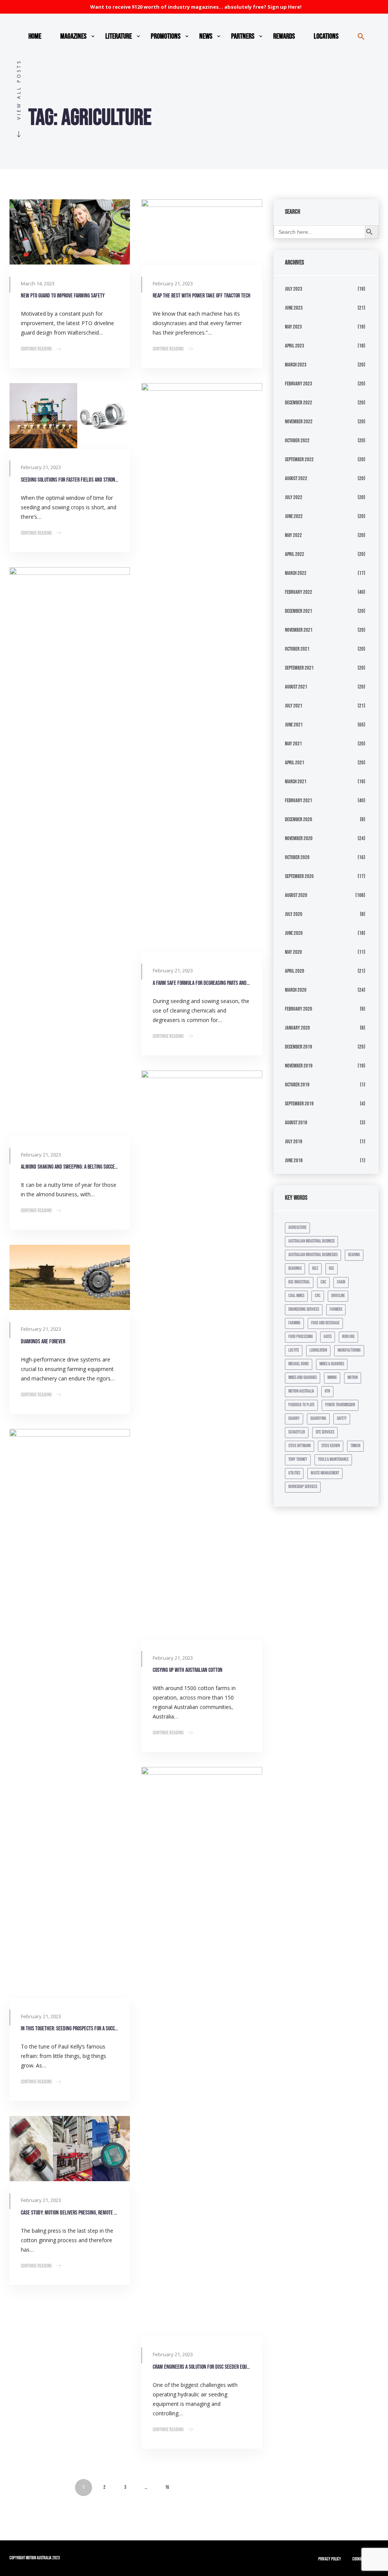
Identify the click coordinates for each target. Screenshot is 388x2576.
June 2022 (294, 516)
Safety (342, 1419)
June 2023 (294, 308)
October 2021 (297, 649)
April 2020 (295, 971)
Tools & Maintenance (333, 1459)
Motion (353, 1378)
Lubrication (318, 1350)
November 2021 (299, 630)
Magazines (73, 36)
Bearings (295, 1268)
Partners (243, 36)
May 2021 (293, 744)
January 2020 (297, 1028)
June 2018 (294, 1160)
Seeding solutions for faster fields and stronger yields (70, 480)
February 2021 (299, 801)
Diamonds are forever (43, 1342)
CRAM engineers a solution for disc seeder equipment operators (202, 2367)
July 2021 (294, 706)
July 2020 (294, 914)
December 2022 (299, 403)
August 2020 (296, 895)
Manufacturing (349, 1350)
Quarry (294, 1419)
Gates (328, 1337)
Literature (119, 36)
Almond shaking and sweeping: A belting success (70, 1167)
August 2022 (296, 478)
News (206, 36)
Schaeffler (297, 1432)
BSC (332, 1268)
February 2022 (299, 592)
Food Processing (301, 1337)
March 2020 (296, 990)
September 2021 (299, 668)
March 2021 (296, 782)
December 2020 (299, 819)
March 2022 (296, 573)
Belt (315, 1268)
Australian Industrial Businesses (313, 1255)
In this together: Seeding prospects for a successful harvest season (70, 2029)
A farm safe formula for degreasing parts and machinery (202, 983)
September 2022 (299, 459)
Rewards (284, 36)
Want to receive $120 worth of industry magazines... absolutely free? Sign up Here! (196, 7)
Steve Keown (331, 1446)
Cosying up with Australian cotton (188, 1670)
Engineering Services (304, 1309)
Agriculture (297, 1228)
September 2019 (299, 1104)
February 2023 (299, 384)
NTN (327, 1391)
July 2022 (294, 497)
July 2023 (294, 289)
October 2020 (297, 857)
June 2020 (294, 933)
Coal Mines (296, 1296)
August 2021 (296, 687)
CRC (318, 1296)
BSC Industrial (299, 1282)
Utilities (294, 1473)
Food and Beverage (325, 1323)
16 (167, 2487)
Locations (326, 36)
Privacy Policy (330, 2559)
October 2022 (297, 441)
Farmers (336, 1309)
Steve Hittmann (300, 1446)
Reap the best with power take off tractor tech (202, 296)
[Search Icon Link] (361, 36)
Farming (294, 1323)
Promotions (166, 36)
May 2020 (293, 952)
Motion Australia (301, 1391)
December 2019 (299, 1047)
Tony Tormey (298, 1459)
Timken (355, 1446)
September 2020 (299, 876)
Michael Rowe (299, 1364)
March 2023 (296, 365)
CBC (323, 1282)
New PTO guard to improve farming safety (63, 296)
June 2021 (294, 725)
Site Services (325, 1432)
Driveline (338, 1296)
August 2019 (296, 1123)
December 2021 (299, 611)
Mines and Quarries (303, 1378)
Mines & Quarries (332, 1364)
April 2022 (295, 554)
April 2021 (295, 763)
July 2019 (294, 1142)
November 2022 (299, 422)
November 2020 (299, 838)
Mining (332, 1378)
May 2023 (293, 327)
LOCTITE (294, 1350)
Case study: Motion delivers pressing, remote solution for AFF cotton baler (70, 2213)
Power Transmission (340, 1405)
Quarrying (318, 1419)
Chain (341, 1282)
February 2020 (299, 1009)
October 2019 (297, 1085)
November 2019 (299, 1066)
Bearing (354, 1255)
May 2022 (293, 535)
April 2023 (295, 346)
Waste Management (325, 1473)
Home (35, 36)
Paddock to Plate (301, 1405)
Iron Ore (348, 1337)
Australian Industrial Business (311, 1241)
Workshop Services (303, 1487)
